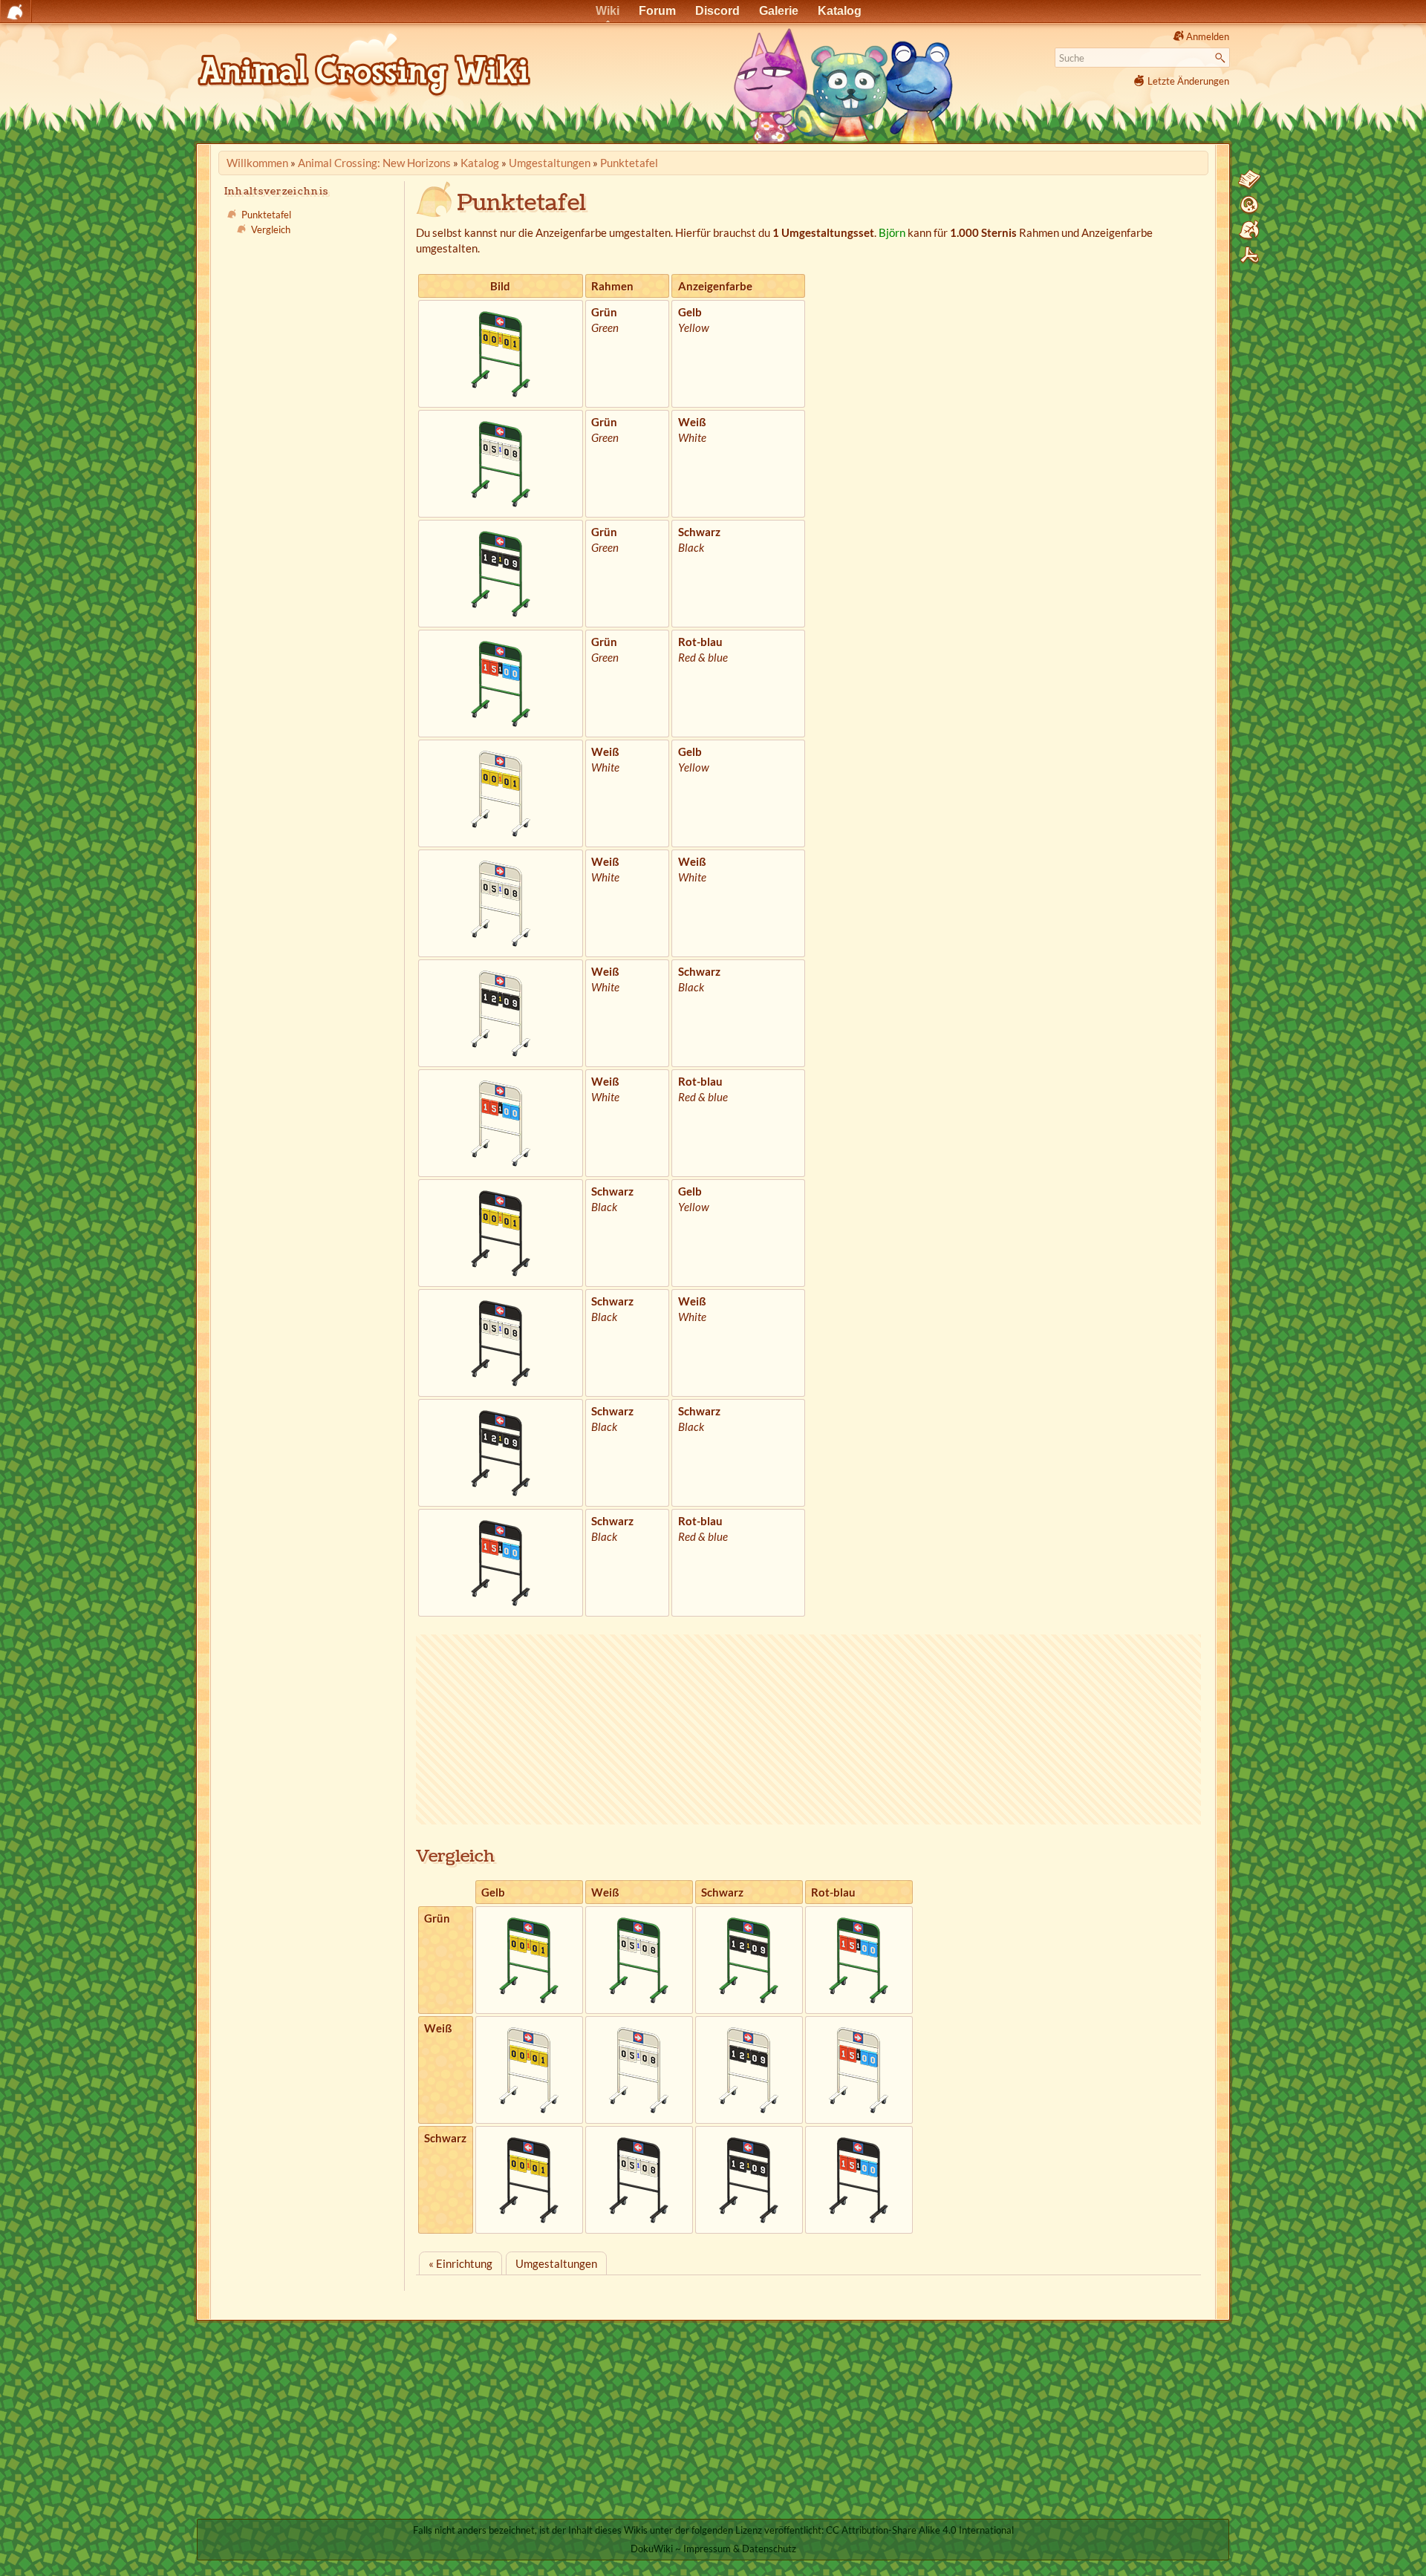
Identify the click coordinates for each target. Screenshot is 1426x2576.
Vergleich (271, 229)
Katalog (480, 163)
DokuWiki (652, 2549)
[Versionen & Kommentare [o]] (1249, 205)
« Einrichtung (460, 2263)
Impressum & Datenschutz (740, 2549)
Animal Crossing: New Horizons (374, 163)
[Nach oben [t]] (1249, 255)
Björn (892, 232)
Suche (1222, 58)
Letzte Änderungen (1188, 81)
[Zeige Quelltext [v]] (1249, 180)
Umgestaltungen (550, 163)
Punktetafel (629, 163)
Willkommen (257, 163)
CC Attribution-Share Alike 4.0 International (920, 2530)
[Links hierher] (1249, 230)
